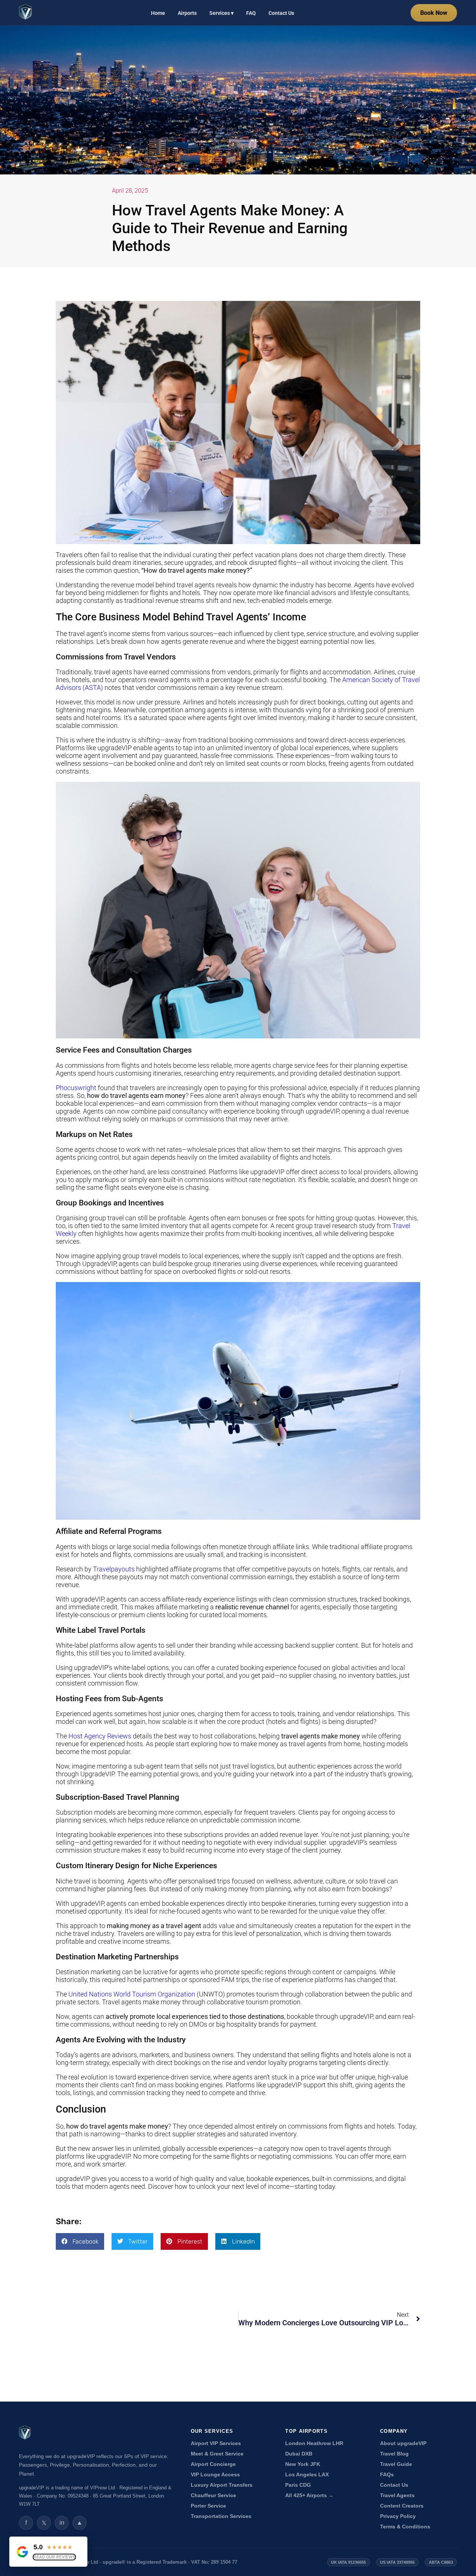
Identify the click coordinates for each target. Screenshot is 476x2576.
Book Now (434, 13)
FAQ (251, 13)
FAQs (387, 2475)
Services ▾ (221, 13)
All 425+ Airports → (309, 2495)
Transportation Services (221, 2516)
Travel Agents (397, 2495)
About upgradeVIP (403, 2443)
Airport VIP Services (216, 2443)
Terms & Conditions (405, 2527)
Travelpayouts (115, 1569)
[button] (80, 2241)
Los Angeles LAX (307, 2475)
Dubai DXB (299, 2454)
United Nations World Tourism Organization (132, 1994)
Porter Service (208, 2506)
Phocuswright (76, 1088)
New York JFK (303, 2464)
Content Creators (402, 2506)
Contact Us (281, 13)
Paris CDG (298, 2485)
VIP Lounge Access (215, 2475)
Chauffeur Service (213, 2495)
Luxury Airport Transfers (222, 2485)
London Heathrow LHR (314, 2443)
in (62, 2523)
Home (158, 13)
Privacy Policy (398, 2516)
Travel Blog (394, 2454)
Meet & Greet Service (217, 2454)
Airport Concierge (213, 2464)
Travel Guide (396, 2464)
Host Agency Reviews (100, 1736)
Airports (187, 13)
